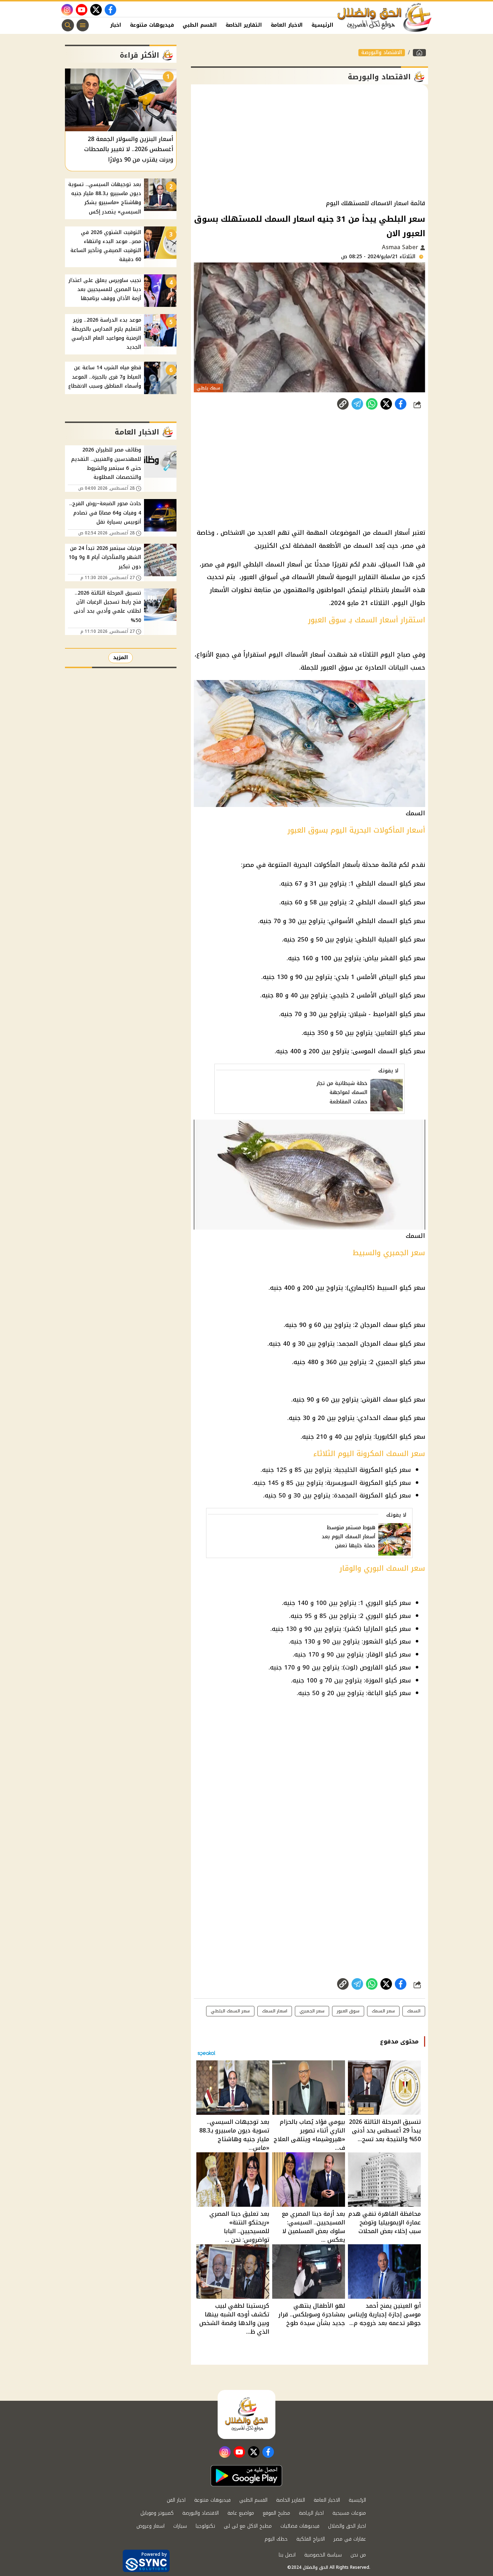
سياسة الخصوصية (323, 2555)
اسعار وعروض (150, 2526)
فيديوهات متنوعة (152, 25)
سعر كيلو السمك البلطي (391, 902)
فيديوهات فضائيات (300, 2526)
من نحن (358, 2555)
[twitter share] (386, 404)
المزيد (121, 658)
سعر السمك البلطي (230, 2011)
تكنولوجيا (205, 2526)
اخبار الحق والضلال (347, 2526)
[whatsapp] (343, 404)
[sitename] (247, 2414)
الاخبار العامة (287, 25)
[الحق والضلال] (419, 53)
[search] (68, 25)
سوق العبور (348, 2011)
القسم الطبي (200, 25)
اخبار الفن (109, 25)
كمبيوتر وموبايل (157, 2513)
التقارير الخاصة (244, 25)
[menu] (83, 25)
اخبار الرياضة (311, 2513)
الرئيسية (322, 25)
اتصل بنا (287, 2555)
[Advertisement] (309, 142)
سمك (390, 1325)
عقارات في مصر (350, 2539)
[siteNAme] (385, 18)
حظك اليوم (276, 2539)
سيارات (180, 2526)
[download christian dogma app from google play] (247, 2476)
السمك (388, 1051)
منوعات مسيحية (349, 2513)
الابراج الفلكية (311, 2539)
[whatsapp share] (372, 404)
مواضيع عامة (241, 2513)
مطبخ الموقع (276, 2513)
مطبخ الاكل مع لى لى (248, 2526)
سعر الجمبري (312, 2011)
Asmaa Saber (401, 247)
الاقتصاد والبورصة (382, 53)
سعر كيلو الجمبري (400, 1362)
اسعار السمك (275, 2011)
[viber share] (357, 404)
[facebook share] (401, 404)
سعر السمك (383, 2011)
